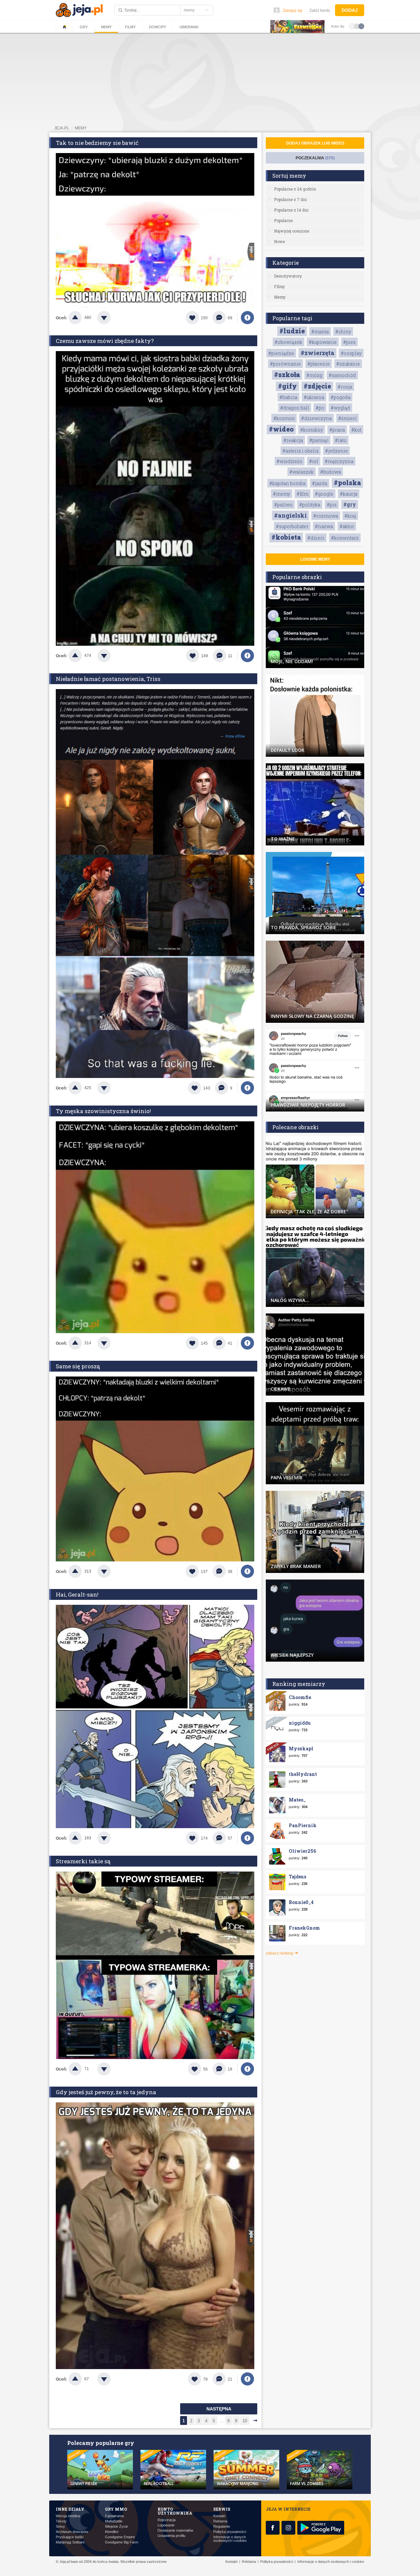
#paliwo (283, 505)
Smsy (60, 2527)
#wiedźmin (290, 461)
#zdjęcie (317, 386)
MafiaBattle (114, 2521)
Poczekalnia (315, 158)
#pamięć (319, 440)
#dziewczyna (316, 418)
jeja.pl (62, 128)
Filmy (130, 27)
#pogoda (341, 397)
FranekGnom (304, 1928)
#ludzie (292, 331)
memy (81, 128)
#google (324, 494)
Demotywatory (288, 276)
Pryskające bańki (70, 2537)
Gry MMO (116, 2509)
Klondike (112, 2532)
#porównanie (285, 364)
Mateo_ (297, 1800)
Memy (106, 27)
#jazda (320, 483)
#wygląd (340, 408)
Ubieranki (189, 27)
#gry (350, 504)
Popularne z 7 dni (290, 199)
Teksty (61, 2521)
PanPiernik (303, 1825)
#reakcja (293, 440)
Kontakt (219, 2516)
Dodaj (350, 10)
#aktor (347, 526)
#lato (341, 440)
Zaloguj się (293, 11)
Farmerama (114, 2516)
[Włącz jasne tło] (352, 26)
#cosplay (351, 353)
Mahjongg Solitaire (70, 2542)
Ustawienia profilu (171, 2536)
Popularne (283, 220)
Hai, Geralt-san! (77, 1594)
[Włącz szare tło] (357, 26)
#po (320, 408)
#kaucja (349, 494)
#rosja (345, 387)
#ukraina (314, 397)
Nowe (279, 241)
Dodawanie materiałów (175, 2531)
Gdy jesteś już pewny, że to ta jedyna (106, 2092)
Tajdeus (297, 1877)
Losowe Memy (315, 559)
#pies (349, 342)
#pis (332, 505)
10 (245, 2421)
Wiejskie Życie (116, 2527)
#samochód (342, 375)
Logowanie (166, 2525)
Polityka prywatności (230, 2532)
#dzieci (316, 538)
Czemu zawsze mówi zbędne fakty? (105, 341)
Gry (84, 27)
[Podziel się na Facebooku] (247, 318)
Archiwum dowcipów (72, 2532)
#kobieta (286, 537)
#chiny (343, 332)
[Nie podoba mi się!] (112, 318)
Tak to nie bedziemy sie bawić (97, 143)
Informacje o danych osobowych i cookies (230, 2539)
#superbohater (292, 526)
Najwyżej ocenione (292, 231)
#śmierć (347, 418)
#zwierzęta (317, 353)
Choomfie (300, 1697)
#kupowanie (323, 342)
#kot (356, 430)
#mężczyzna (339, 461)
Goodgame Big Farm (122, 2542)
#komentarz (345, 538)
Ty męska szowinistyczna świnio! (103, 1111)
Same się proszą (78, 1366)
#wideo (281, 429)
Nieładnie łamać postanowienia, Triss (108, 679)
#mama (320, 332)
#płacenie (319, 364)
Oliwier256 (302, 1851)
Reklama (220, 2521)
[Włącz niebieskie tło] (361, 26)
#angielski (290, 515)
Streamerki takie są (83, 1861)
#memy (282, 494)
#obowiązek (288, 342)
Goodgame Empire (120, 2537)
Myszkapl (301, 1748)
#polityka (310, 505)
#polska (347, 482)
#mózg (314, 375)
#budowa (331, 472)
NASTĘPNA (219, 2409)
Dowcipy (157, 27)
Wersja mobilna (68, 2516)
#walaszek (302, 472)
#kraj (350, 516)
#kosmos (284, 418)
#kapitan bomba (287, 483)
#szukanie (348, 364)
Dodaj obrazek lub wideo (315, 143)
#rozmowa (326, 516)
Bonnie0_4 (301, 1902)
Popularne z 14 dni (291, 210)
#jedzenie (336, 451)
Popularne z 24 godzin (295, 189)
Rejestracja (167, 2520)
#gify (287, 386)
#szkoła (287, 374)
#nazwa (324, 526)
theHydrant (303, 1774)
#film (303, 494)
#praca (337, 430)
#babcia (288, 397)
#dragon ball (295, 408)
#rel (314, 461)
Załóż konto (320, 11)
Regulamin (222, 2527)
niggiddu (300, 1723)
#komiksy (312, 430)
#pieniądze (281, 353)
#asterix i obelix (301, 451)
